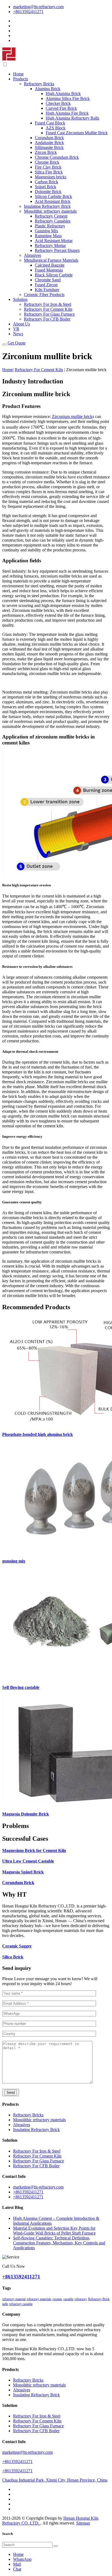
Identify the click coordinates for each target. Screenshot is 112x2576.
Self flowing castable (21, 1687)
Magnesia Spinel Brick (23, 1872)
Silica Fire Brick (49, 172)
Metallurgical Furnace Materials (51, 260)
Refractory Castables (53, 221)
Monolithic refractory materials (50, 211)
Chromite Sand (48, 280)
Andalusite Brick (49, 143)
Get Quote (17, 343)
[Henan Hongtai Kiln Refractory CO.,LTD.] (9, 59)
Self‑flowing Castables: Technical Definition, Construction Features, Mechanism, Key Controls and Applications (59, 2243)
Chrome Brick (47, 162)
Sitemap (83, 2523)
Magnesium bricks (51, 177)
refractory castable (21, 2304)
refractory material (14, 2299)
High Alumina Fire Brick (67, 113)
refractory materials (39, 2299)
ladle (5, 2304)
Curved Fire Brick (61, 108)
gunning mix (14, 1561)
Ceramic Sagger (17, 1946)
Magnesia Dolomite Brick (26, 1814)
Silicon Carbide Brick (53, 196)
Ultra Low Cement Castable (28, 1861)
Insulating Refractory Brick (47, 206)
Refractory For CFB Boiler (47, 319)
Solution (20, 299)
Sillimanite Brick (49, 147)
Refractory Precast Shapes (57, 250)
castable (68, 2299)
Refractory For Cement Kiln (48, 309)
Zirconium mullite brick (72, 416)
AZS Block (56, 128)
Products (21, 79)
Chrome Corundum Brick (57, 157)
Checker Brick (58, 103)
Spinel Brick (46, 187)
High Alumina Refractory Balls (72, 118)
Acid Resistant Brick (53, 201)
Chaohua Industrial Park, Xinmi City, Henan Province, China (55, 2480)
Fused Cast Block (50, 123)
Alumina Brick (48, 89)
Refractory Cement (51, 216)
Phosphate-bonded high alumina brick (38, 1434)
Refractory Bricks (39, 84)
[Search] (56, 2546)
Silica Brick (13, 1957)
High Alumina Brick (63, 94)
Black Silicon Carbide (54, 275)
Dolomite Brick (48, 192)
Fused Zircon (46, 285)
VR (16, 329)
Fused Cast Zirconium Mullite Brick (77, 133)
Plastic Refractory (50, 226)
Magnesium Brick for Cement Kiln (34, 1850)
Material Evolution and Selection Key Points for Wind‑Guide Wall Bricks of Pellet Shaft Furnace (54, 2231)
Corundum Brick (49, 138)
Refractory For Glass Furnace (49, 314)
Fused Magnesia (49, 270)
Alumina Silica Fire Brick (68, 98)
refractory (81, 2299)
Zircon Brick (46, 152)
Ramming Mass (48, 236)
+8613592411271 (28, 12)
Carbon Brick (46, 182)
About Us (21, 324)
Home (18, 74)
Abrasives (32, 255)
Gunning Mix (46, 231)
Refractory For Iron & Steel (48, 304)
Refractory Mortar (50, 245)
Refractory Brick (99, 2299)
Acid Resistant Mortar (54, 241)
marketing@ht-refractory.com (38, 7)
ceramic (57, 2299)
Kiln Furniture (47, 290)
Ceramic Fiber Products (44, 294)
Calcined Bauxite (50, 265)
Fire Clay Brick (48, 167)
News (18, 334)
